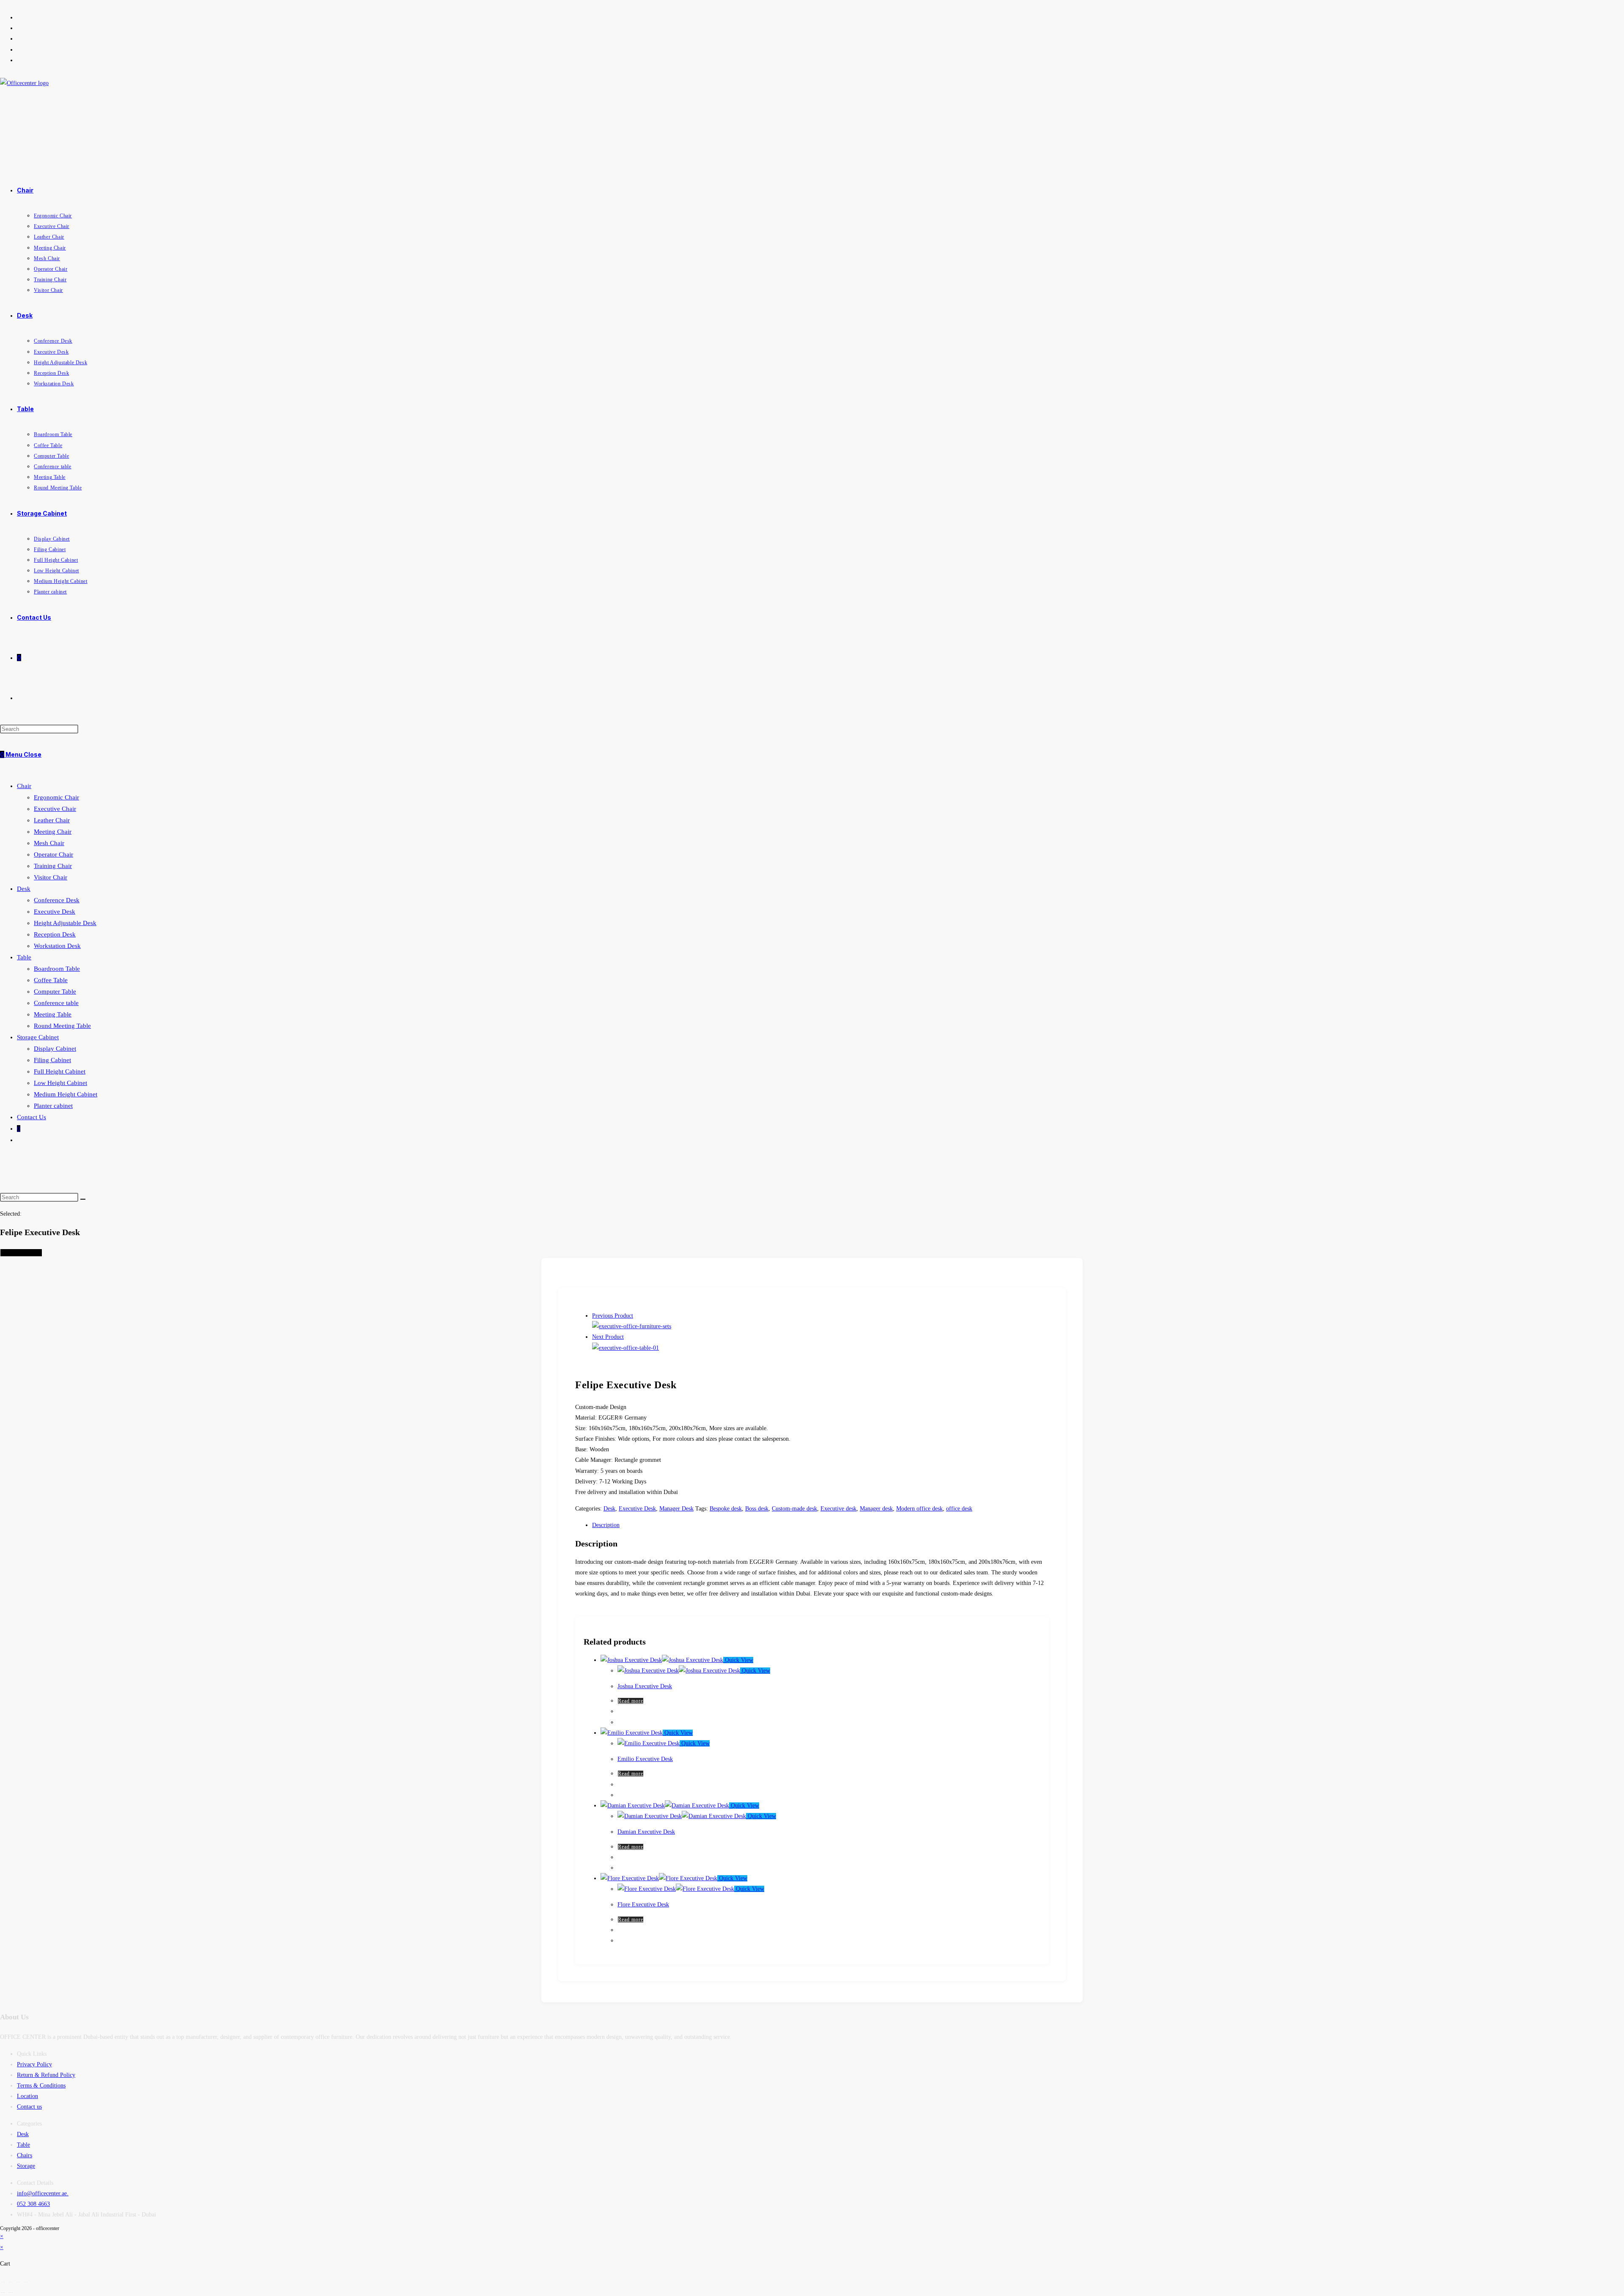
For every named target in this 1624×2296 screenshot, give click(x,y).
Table (24, 957)
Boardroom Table (57, 969)
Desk (24, 889)
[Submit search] (83, 1199)
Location (27, 2096)
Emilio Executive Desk (645, 1759)
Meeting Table (53, 1014)
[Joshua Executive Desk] (625, 1348)
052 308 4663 (33, 2204)
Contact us (29, 2107)
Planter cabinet (53, 1106)
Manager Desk (676, 1509)
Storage (26, 2166)
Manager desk (876, 1509)
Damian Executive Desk (646, 1832)
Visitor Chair (51, 877)
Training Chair (53, 866)
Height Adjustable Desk (65, 923)
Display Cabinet (55, 1049)
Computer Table (55, 991)
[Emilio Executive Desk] (632, 1326)
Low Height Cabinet (60, 1083)
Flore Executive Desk (643, 1905)
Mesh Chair (49, 843)
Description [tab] (606, 1525)
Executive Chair (55, 809)
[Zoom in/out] (3, 2282)
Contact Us (32, 1117)
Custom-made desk (794, 1509)
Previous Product (613, 1316)
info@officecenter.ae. (43, 2193)
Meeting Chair (53, 832)
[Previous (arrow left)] (3, 2293)
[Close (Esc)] (26, 2282)
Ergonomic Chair (56, 797)
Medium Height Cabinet (66, 1094)
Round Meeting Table (62, 1026)
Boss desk (757, 1509)
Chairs (25, 2155)
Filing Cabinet (52, 1060)
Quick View (738, 1660)
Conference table (56, 1003)
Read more (631, 1701)
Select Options (21, 1253)
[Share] (18, 2282)
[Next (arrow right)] (11, 2293)
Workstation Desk (57, 946)
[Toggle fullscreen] (11, 2282)
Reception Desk (55, 934)
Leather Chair (52, 820)
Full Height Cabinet (60, 1071)
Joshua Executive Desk (645, 1686)
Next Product (608, 1337)
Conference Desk (57, 900)
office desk (959, 1509)
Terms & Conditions (41, 2086)
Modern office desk (919, 1509)
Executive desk (838, 1509)
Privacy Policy (34, 2064)
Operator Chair (53, 854)
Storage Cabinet (38, 1037)
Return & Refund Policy (46, 2075)
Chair (24, 786)
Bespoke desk (726, 1509)
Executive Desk (55, 912)
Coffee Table (51, 980)
